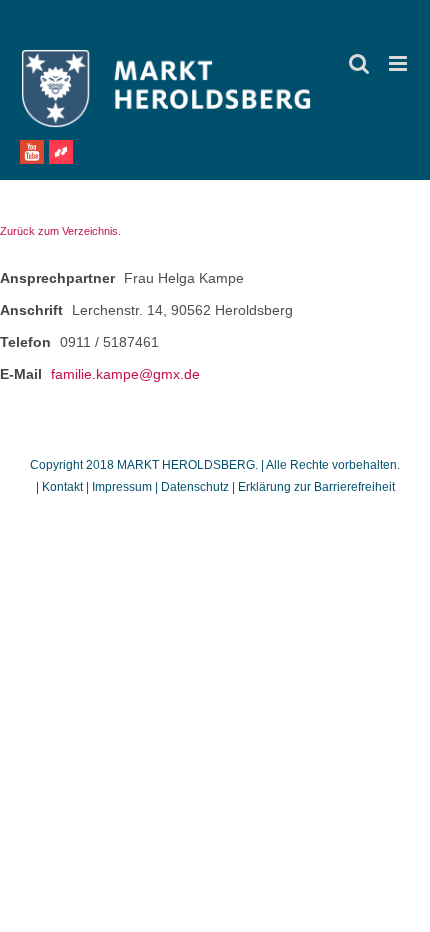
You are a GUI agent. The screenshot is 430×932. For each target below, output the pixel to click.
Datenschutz (195, 487)
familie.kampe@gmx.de (125, 374)
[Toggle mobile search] (359, 63)
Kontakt (64, 487)
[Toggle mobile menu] (399, 63)
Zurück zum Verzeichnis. (60, 231)
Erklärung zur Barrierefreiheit (316, 487)
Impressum (122, 487)
